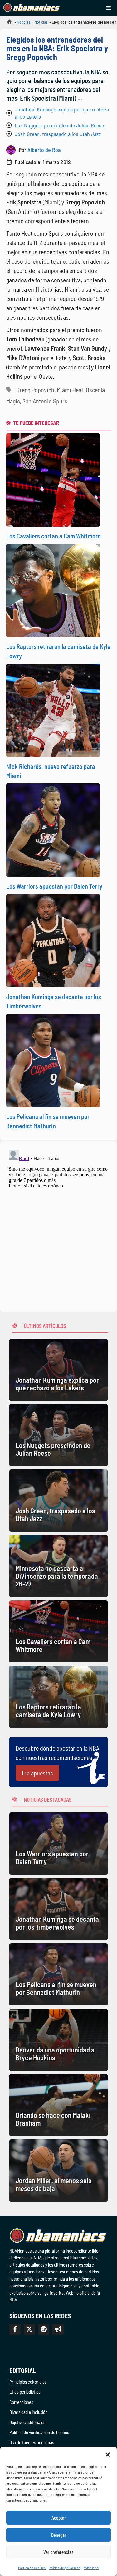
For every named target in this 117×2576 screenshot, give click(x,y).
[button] (108, 2454)
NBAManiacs (7, 24)
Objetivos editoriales (27, 2422)
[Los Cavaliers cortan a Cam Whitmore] (58, 1631)
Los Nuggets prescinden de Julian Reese (59, 125)
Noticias (24, 22)
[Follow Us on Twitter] (29, 2329)
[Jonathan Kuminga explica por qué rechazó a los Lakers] (58, 1370)
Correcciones (21, 2402)
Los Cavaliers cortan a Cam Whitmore (54, 536)
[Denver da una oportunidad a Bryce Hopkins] (58, 2040)
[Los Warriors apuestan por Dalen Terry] (58, 1844)
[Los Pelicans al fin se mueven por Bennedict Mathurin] (58, 1974)
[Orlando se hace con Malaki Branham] (58, 2105)
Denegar (59, 2535)
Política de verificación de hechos (39, 2432)
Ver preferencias (58, 2552)
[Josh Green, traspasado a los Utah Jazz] (58, 1501)
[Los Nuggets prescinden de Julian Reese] (58, 1435)
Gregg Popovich (35, 390)
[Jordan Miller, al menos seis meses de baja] (58, 2170)
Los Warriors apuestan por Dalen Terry (54, 886)
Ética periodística (25, 2392)
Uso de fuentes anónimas (32, 2442)
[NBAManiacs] (32, 8)
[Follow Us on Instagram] (44, 2329)
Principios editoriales (28, 2382)
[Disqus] (58, 1225)
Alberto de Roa (44, 150)
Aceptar (59, 2518)
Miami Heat (70, 390)
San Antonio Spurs (45, 401)
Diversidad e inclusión (28, 2412)
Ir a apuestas (37, 1773)
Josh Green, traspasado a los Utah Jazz (58, 134)
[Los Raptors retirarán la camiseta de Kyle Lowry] (58, 1697)
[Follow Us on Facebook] (15, 2329)
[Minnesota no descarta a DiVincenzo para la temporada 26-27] (58, 1566)
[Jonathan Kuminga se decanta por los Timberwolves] (58, 1909)
